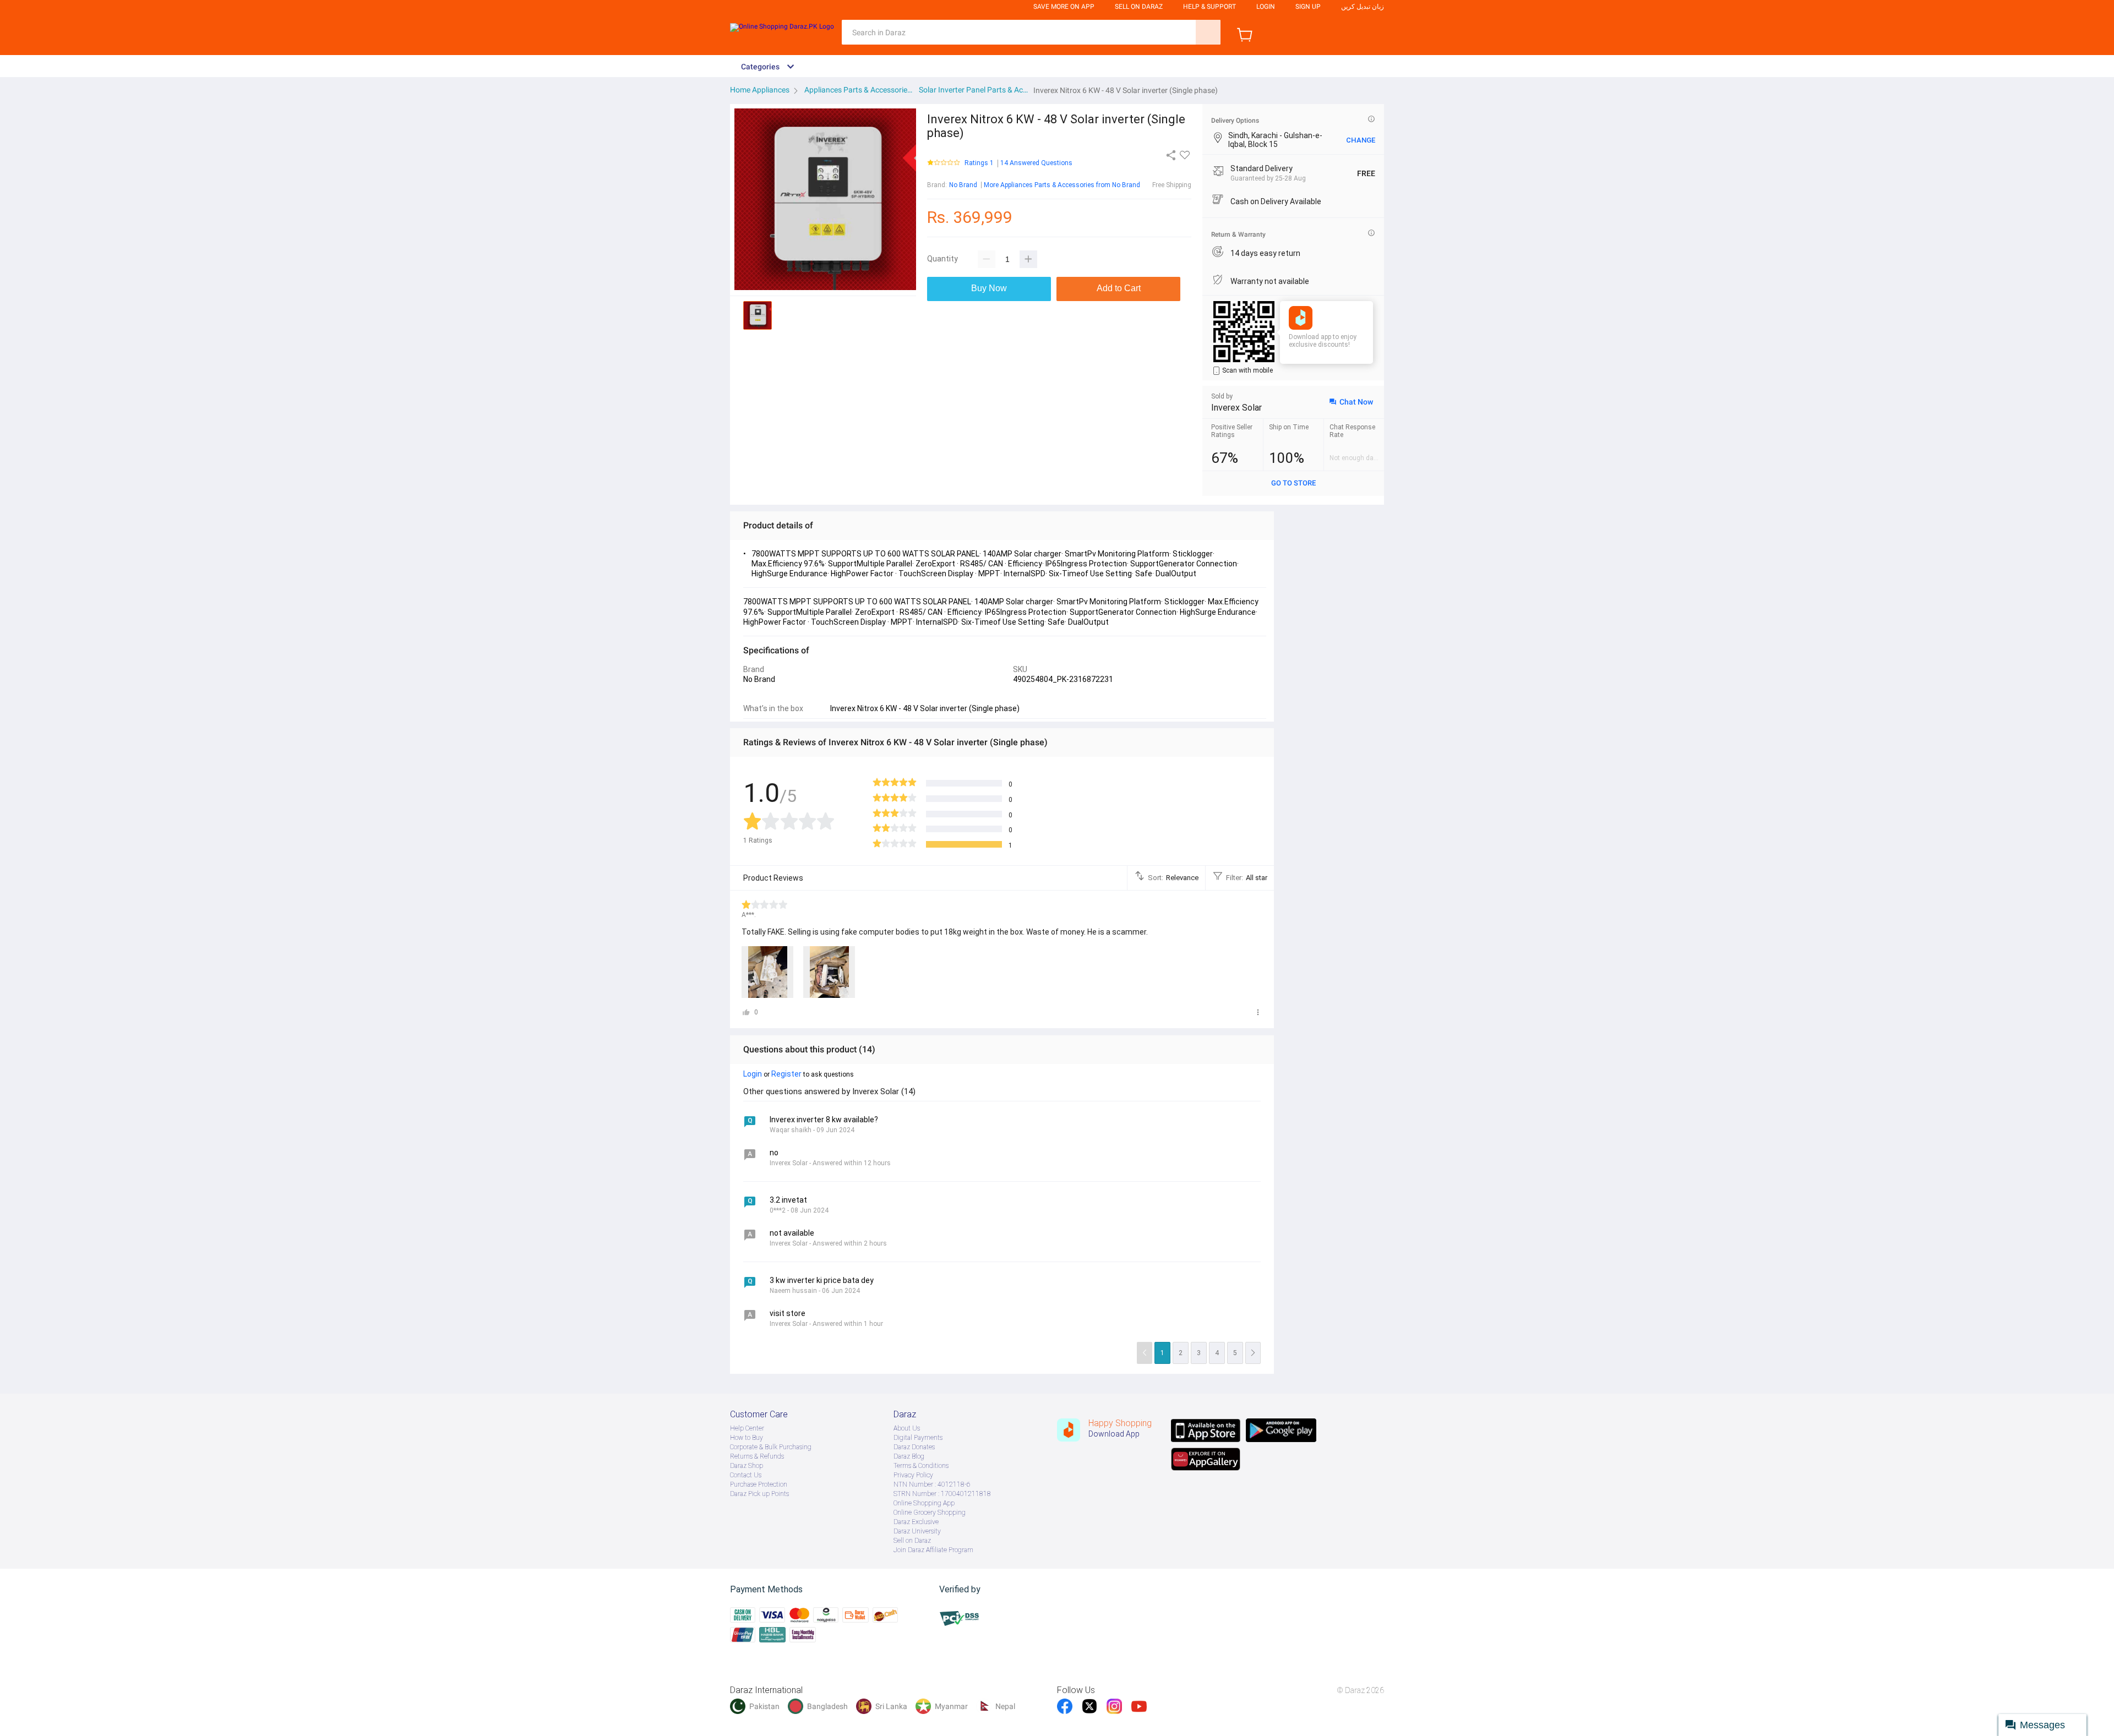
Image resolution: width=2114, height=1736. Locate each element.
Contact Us (746, 1475)
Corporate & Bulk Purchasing (771, 1447)
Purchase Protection (759, 1484)
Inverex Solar (1236, 408)
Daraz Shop (747, 1466)
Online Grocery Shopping (930, 1513)
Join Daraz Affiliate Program (933, 1550)
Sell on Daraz (912, 1541)
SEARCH (1208, 32)
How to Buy (747, 1438)
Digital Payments (918, 1438)
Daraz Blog (909, 1456)
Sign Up (1308, 7)
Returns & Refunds (757, 1456)
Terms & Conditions (921, 1466)
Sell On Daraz (1139, 7)
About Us (907, 1428)
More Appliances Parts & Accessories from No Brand (1062, 185)
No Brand (963, 185)
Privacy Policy (913, 1475)
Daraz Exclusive (916, 1522)
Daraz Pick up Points (759, 1494)
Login (1266, 7)
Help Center (747, 1428)
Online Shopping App (924, 1503)
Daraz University (917, 1531)
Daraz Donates (914, 1447)
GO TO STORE (1293, 483)
